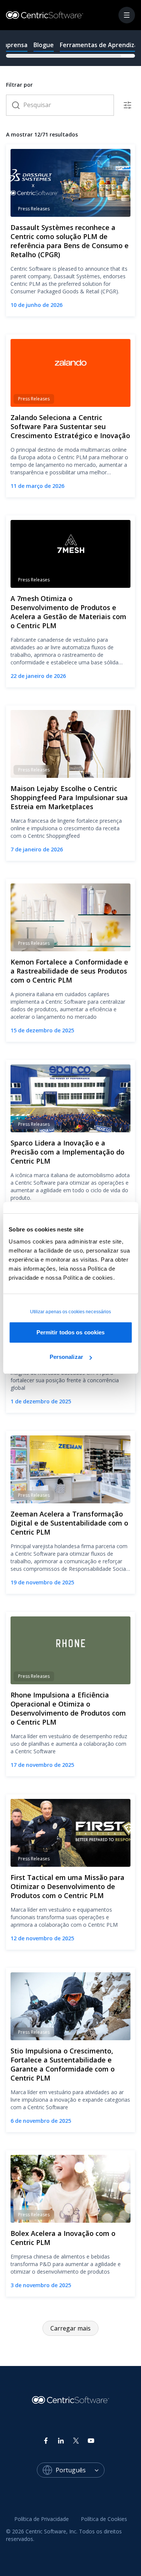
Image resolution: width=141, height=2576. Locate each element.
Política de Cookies (104, 2519)
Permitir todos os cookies (71, 1332)
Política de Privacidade (42, 2519)
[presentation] (70, 48)
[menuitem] (42, 2519)
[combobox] (80, 2470)
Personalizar (66, 1357)
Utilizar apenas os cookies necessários (71, 1312)
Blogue (44, 45)
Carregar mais (70, 2328)
